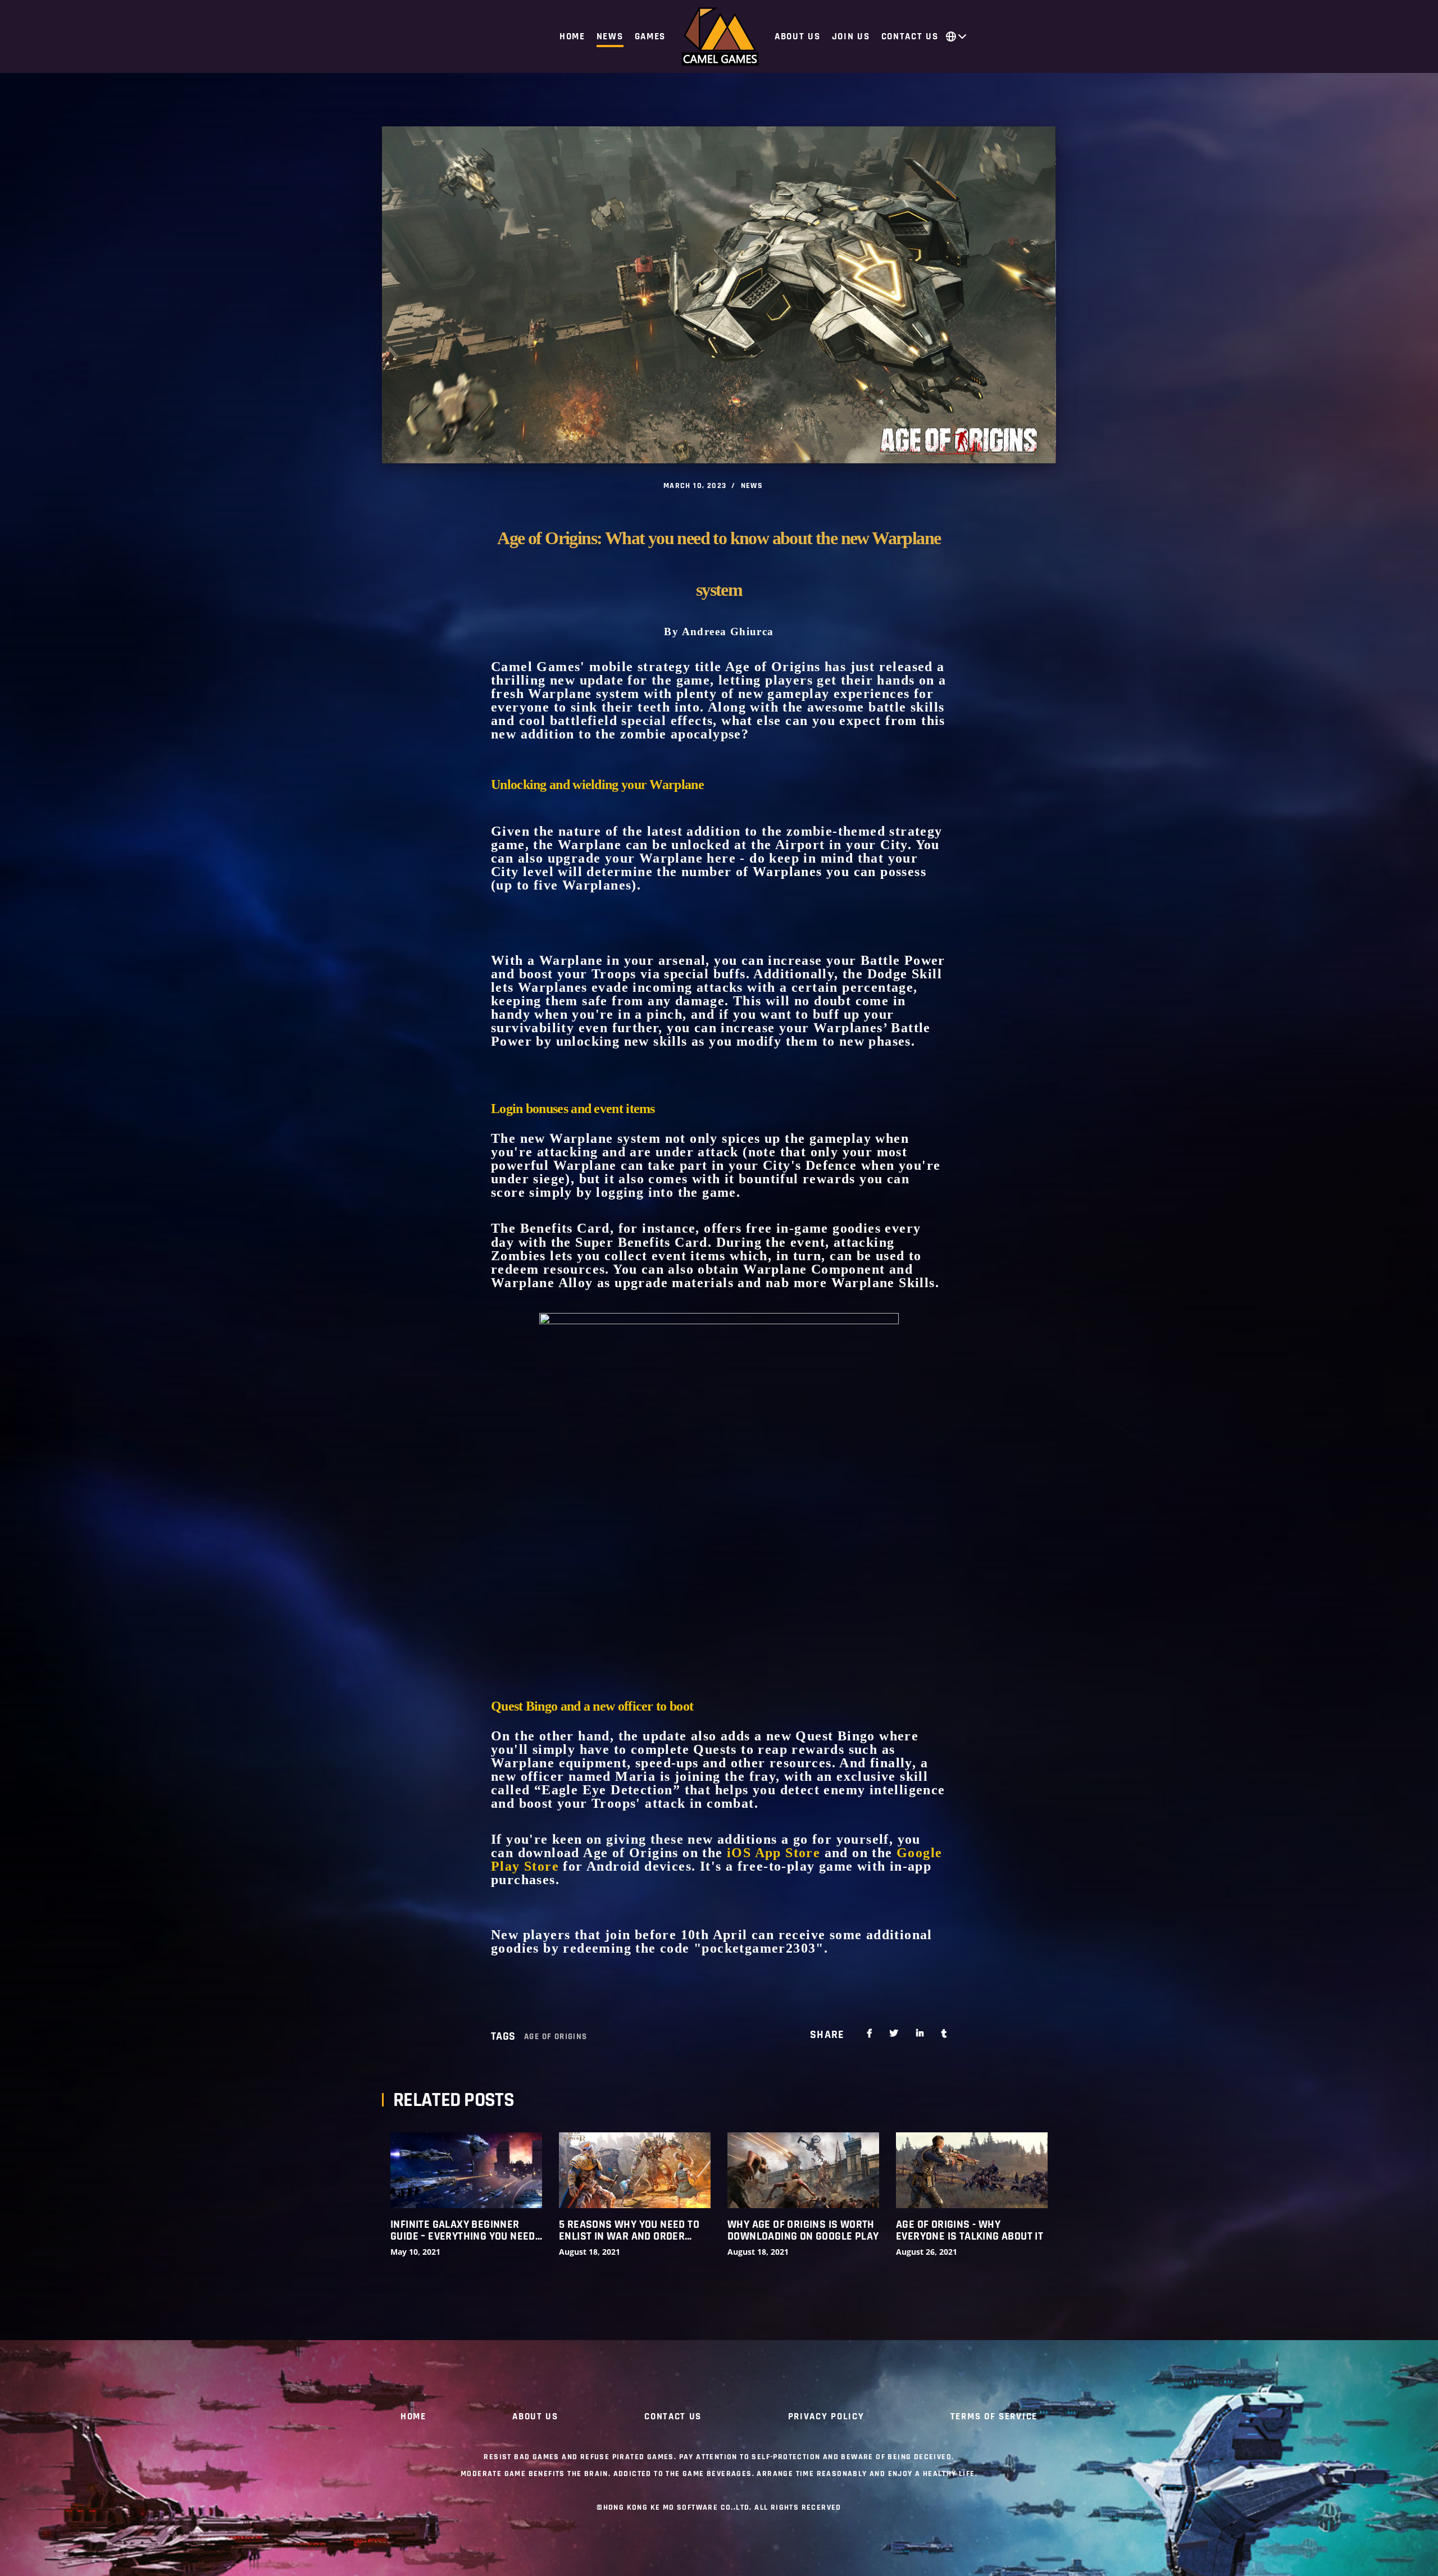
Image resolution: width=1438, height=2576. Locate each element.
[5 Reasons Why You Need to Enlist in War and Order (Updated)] (635, 2170)
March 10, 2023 (695, 486)
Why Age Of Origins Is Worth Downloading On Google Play (803, 2231)
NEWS (752, 486)
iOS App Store (773, 1853)
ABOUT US (535, 2417)
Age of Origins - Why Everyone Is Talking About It (970, 2231)
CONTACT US (673, 2417)
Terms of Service (994, 2417)
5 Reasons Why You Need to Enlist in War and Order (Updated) (629, 2231)
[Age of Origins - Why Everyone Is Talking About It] (972, 2170)
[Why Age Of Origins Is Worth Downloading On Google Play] (803, 2170)
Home (413, 2417)
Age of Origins (556, 2037)
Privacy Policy (826, 2417)
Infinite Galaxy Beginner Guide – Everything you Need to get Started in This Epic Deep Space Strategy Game (463, 2231)
